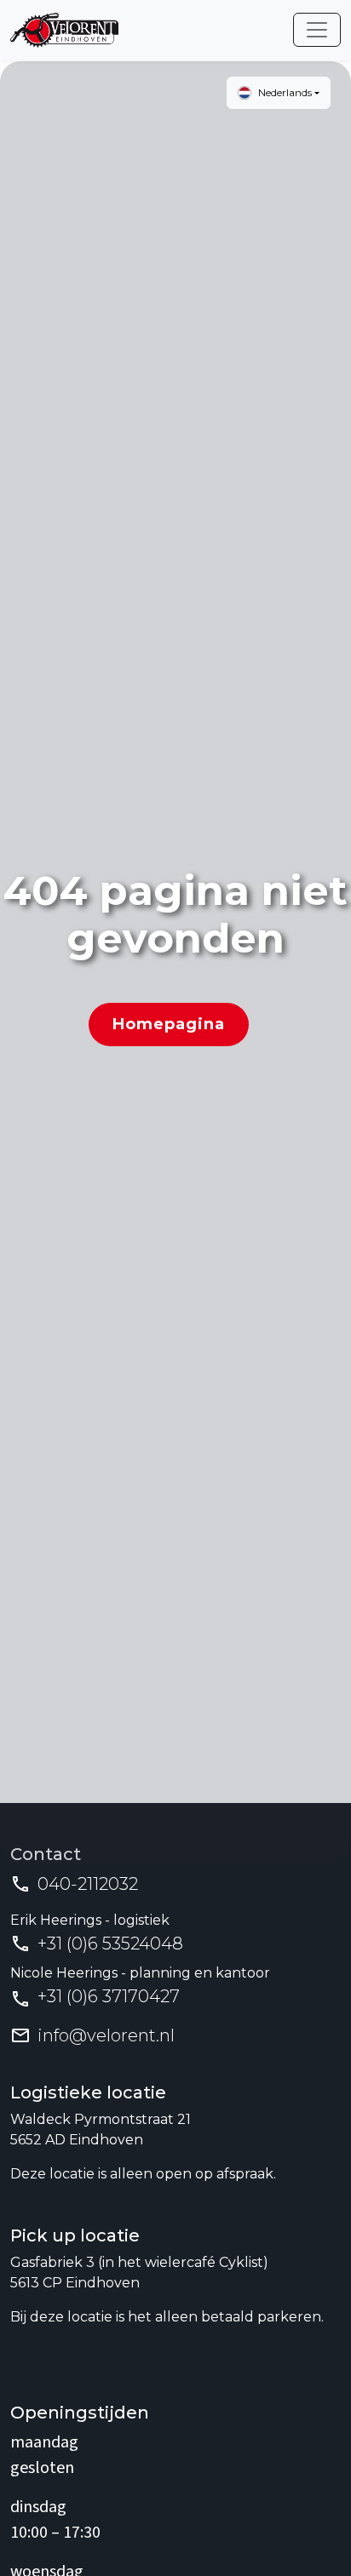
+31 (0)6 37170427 (109, 1996)
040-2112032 (88, 1884)
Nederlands (285, 92)
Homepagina (169, 1024)
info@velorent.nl (106, 2035)
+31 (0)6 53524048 (110, 1943)
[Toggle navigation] (317, 30)
